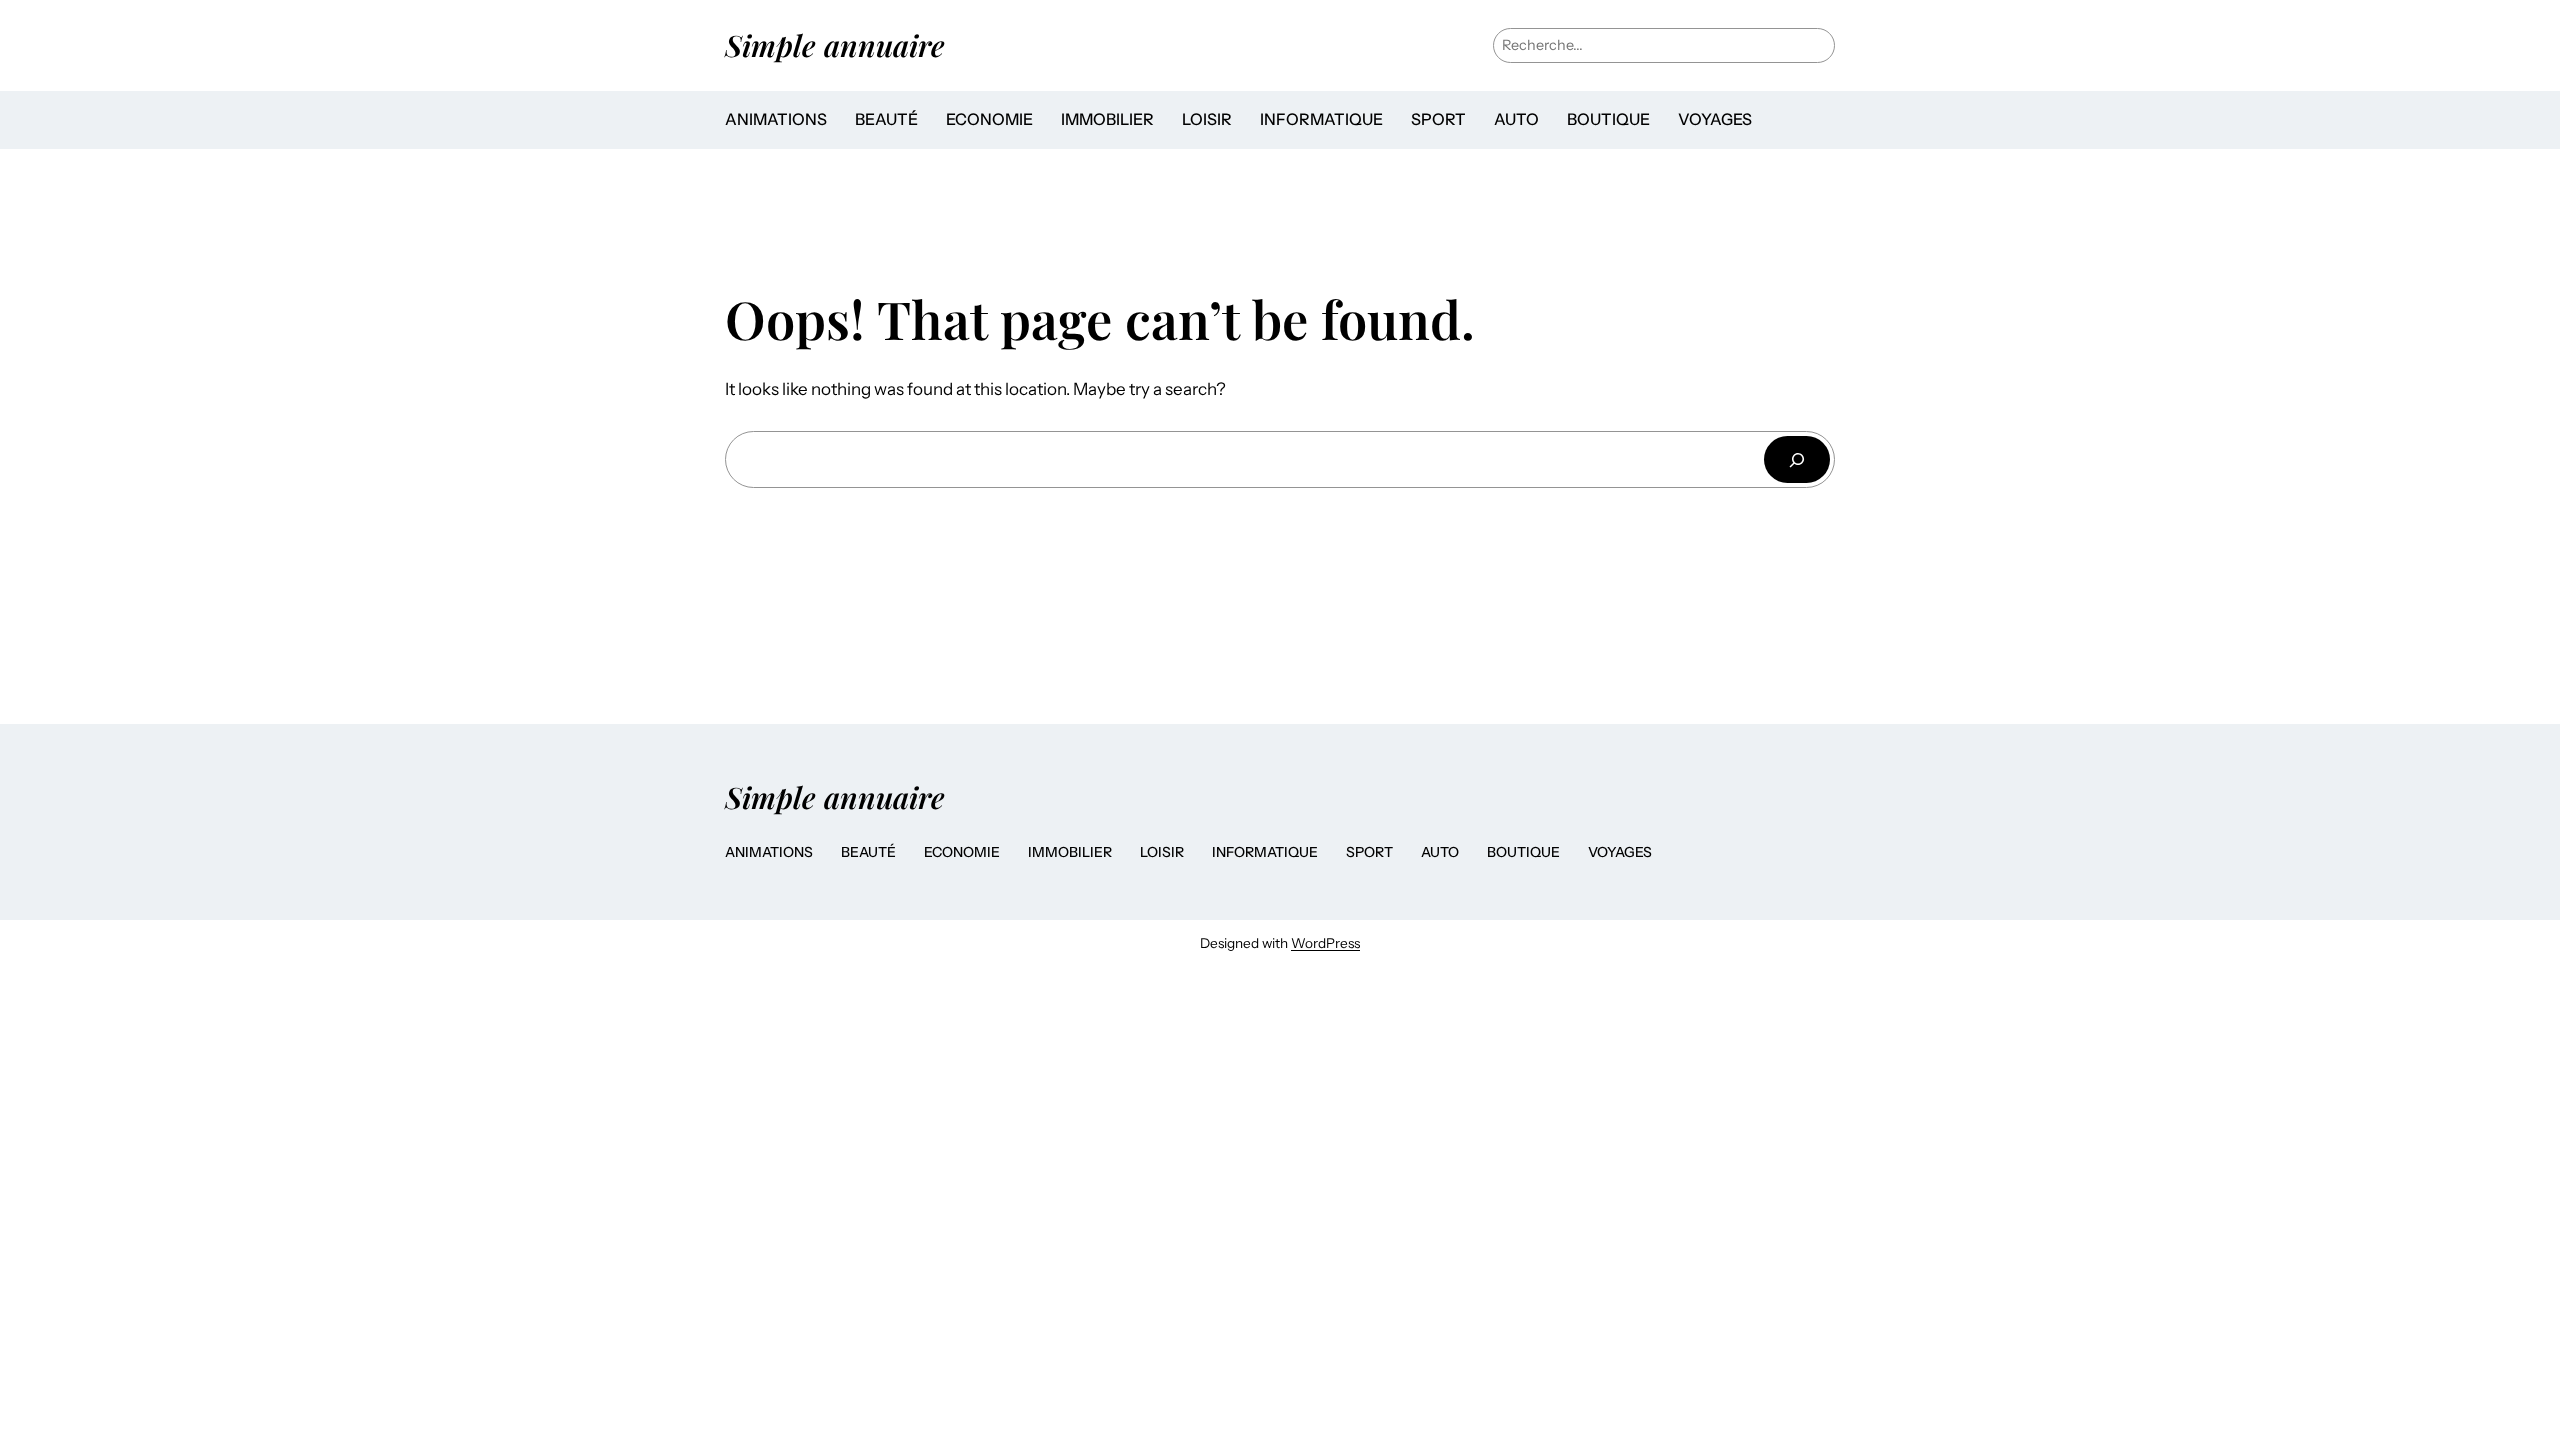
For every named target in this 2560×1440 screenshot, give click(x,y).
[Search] (1797, 459)
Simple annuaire (835, 44)
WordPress (1325, 943)
